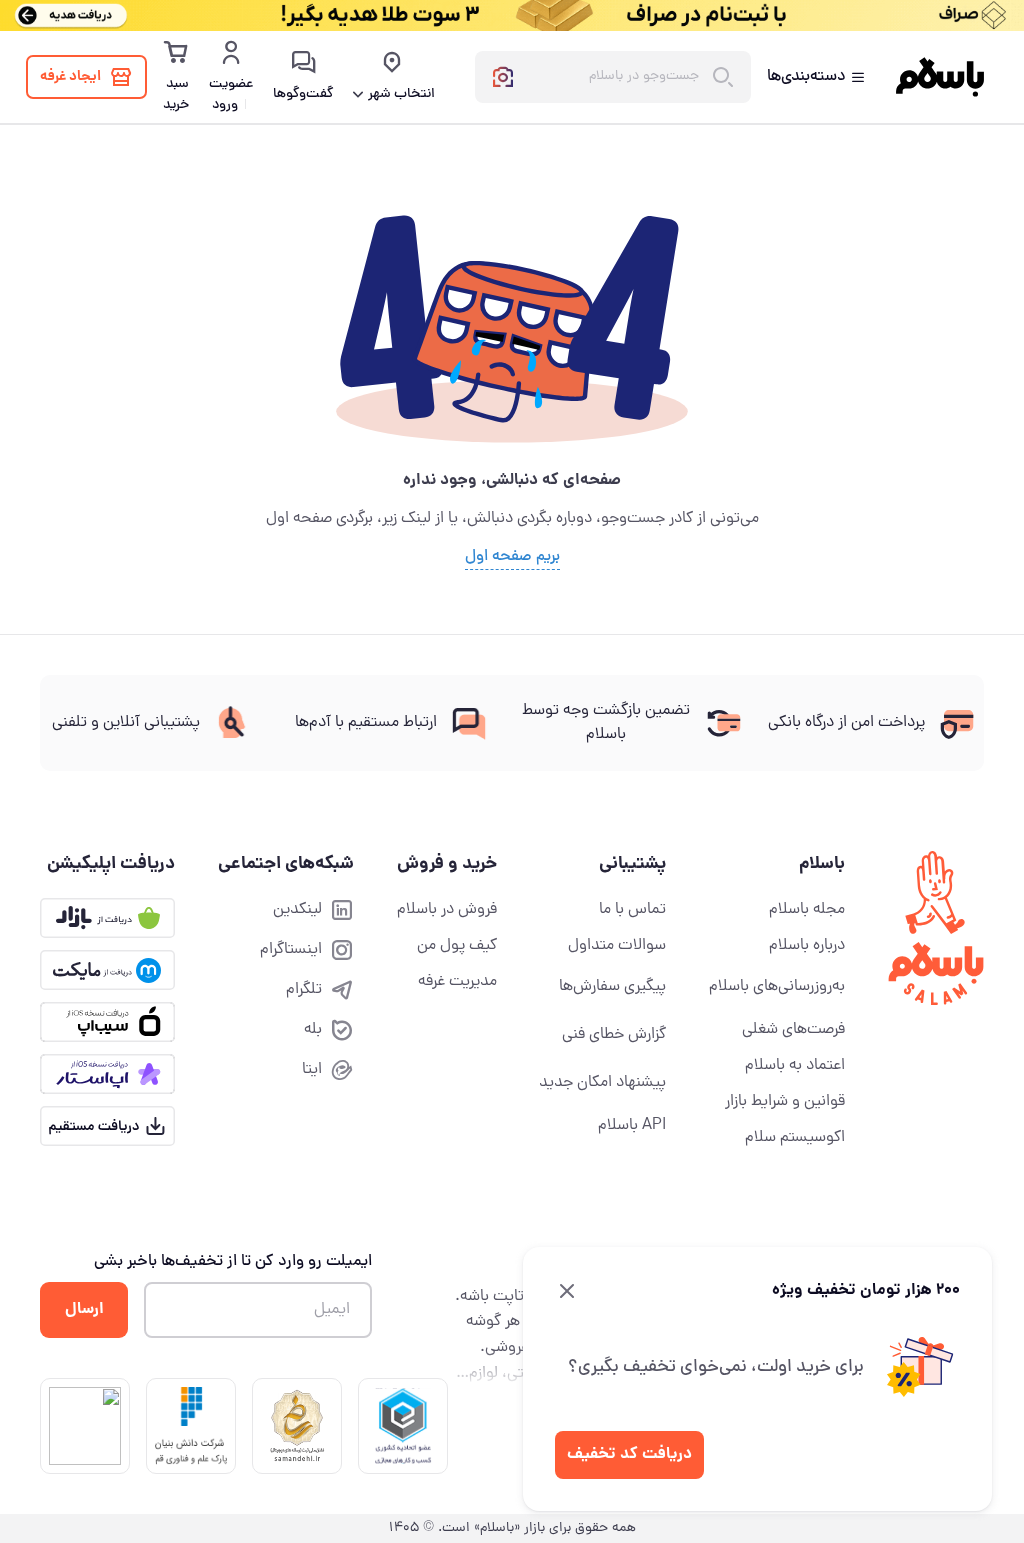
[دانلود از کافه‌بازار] (107, 918)
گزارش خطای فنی (614, 1035)
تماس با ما (632, 910)
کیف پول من (457, 946)
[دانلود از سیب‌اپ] (107, 1022)
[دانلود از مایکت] (107, 970)
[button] (403, 1426)
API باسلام (632, 1126)
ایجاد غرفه (70, 77)
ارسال (84, 1309)
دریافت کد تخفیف (629, 1454)
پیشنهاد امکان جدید (602, 1083)
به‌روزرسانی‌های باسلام (777, 987)
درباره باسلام (807, 946)
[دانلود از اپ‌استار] (107, 1074)
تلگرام (304, 990)
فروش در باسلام (447, 910)
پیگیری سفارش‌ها (612, 987)
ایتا (312, 1070)
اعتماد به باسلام (795, 1066)
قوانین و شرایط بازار (785, 1102)
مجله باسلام (807, 910)
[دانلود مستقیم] (107, 1126)
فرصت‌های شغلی (793, 1030)
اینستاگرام (291, 950)
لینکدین (297, 910)
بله (313, 1030)
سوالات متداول (617, 946)
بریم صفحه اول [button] (512, 557)
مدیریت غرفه (457, 982)
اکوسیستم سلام (795, 1138)
